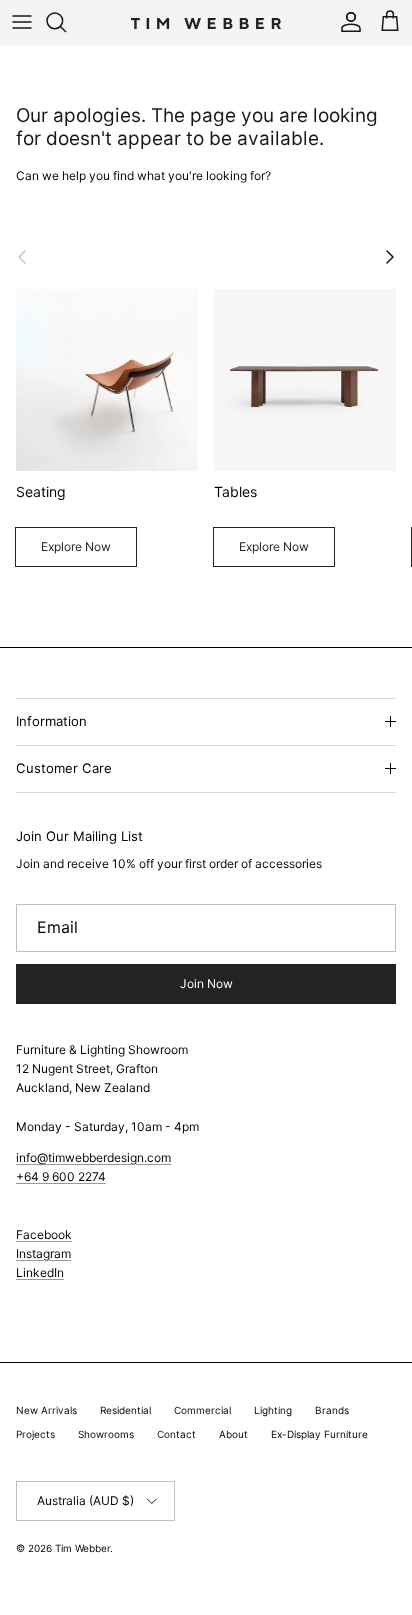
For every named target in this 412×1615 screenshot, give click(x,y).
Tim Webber (82, 1548)
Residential (125, 1410)
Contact (176, 1434)
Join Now (206, 983)
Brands (332, 1410)
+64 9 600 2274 (61, 1176)
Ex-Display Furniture (319, 1434)
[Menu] (22, 22)
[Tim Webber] (206, 22)
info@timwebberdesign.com (93, 1157)
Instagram (43, 1253)
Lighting (273, 1410)
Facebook (44, 1234)
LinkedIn (40, 1272)
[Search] (66, 22)
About (233, 1434)
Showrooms (106, 1434)
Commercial (202, 1410)
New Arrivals (46, 1410)
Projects (35, 1434)
